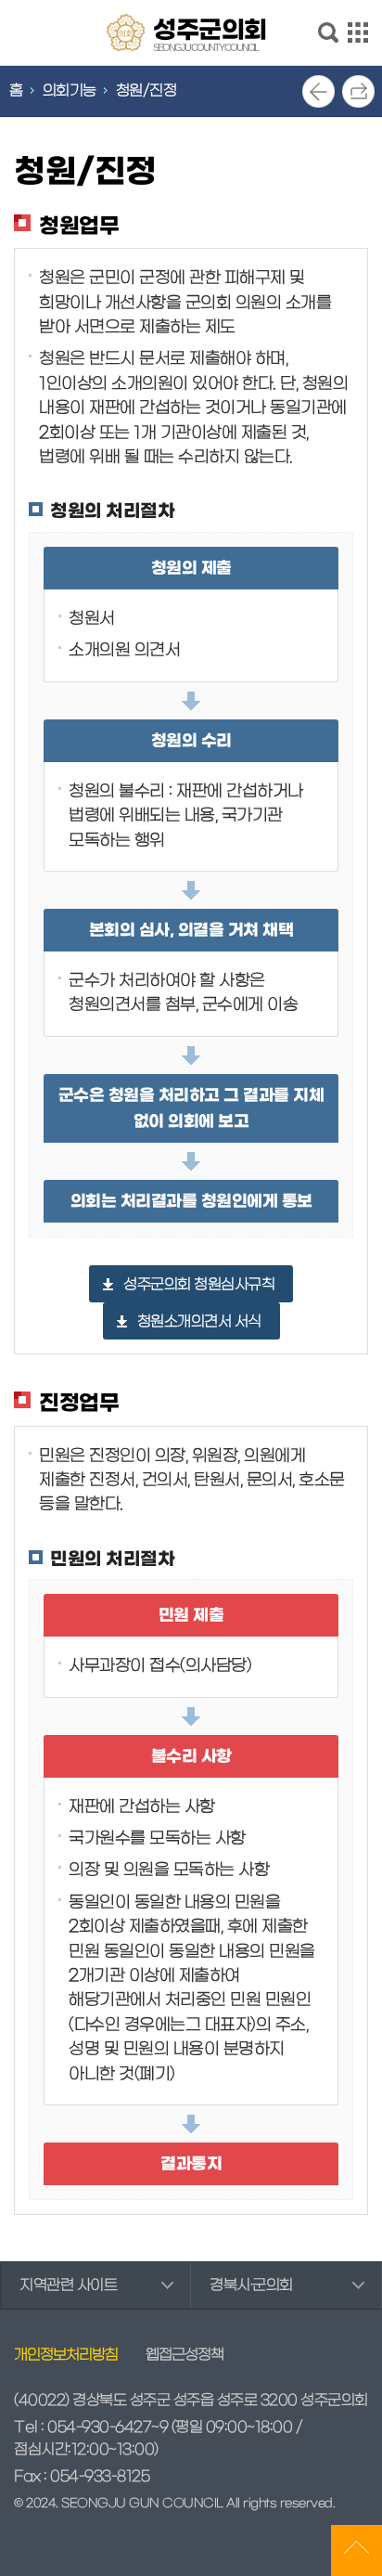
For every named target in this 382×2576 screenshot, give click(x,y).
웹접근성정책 (185, 2355)
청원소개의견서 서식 (199, 1322)
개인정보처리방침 (66, 2355)
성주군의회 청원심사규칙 (199, 1285)
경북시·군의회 (251, 2285)
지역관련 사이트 (68, 2285)
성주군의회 (210, 33)
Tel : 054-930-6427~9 (91, 2427)
